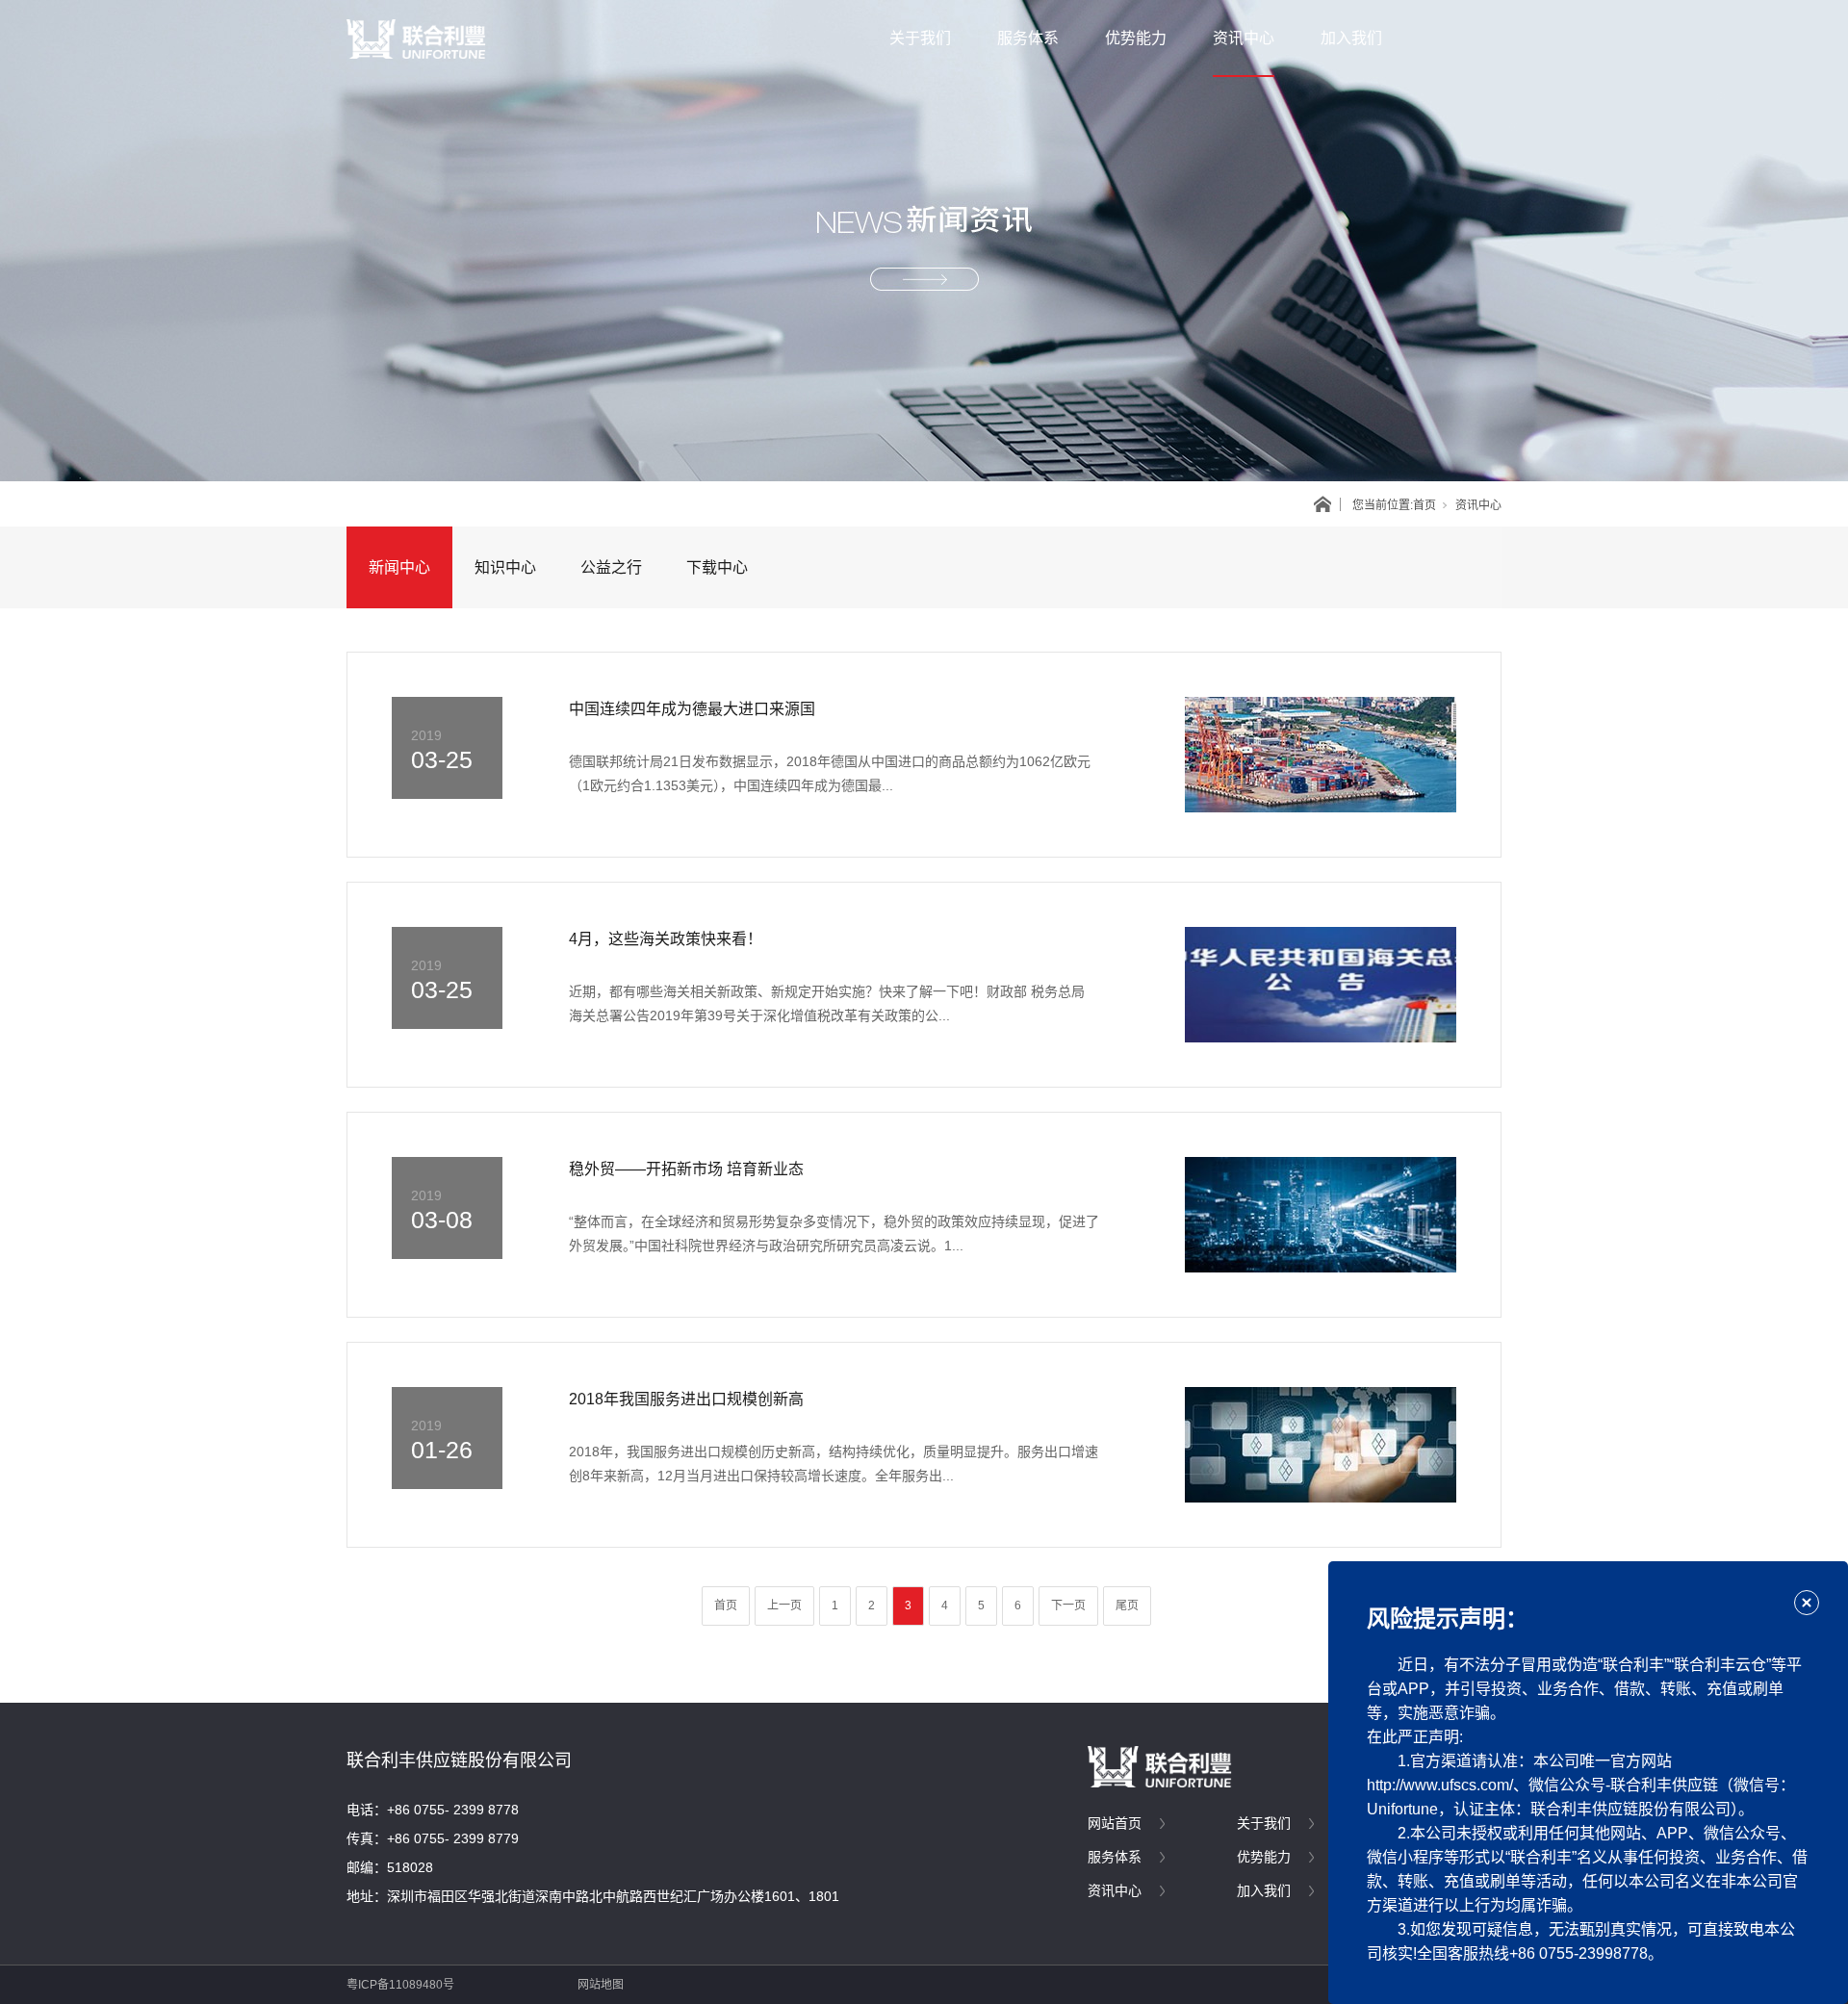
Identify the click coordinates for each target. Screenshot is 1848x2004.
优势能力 (1136, 38)
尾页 (1127, 1606)
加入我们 (1351, 38)
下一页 (1068, 1606)
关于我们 (920, 38)
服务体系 (1028, 38)
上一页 (784, 1606)
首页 (1424, 505)
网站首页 (1115, 1823)
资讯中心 (1244, 38)
